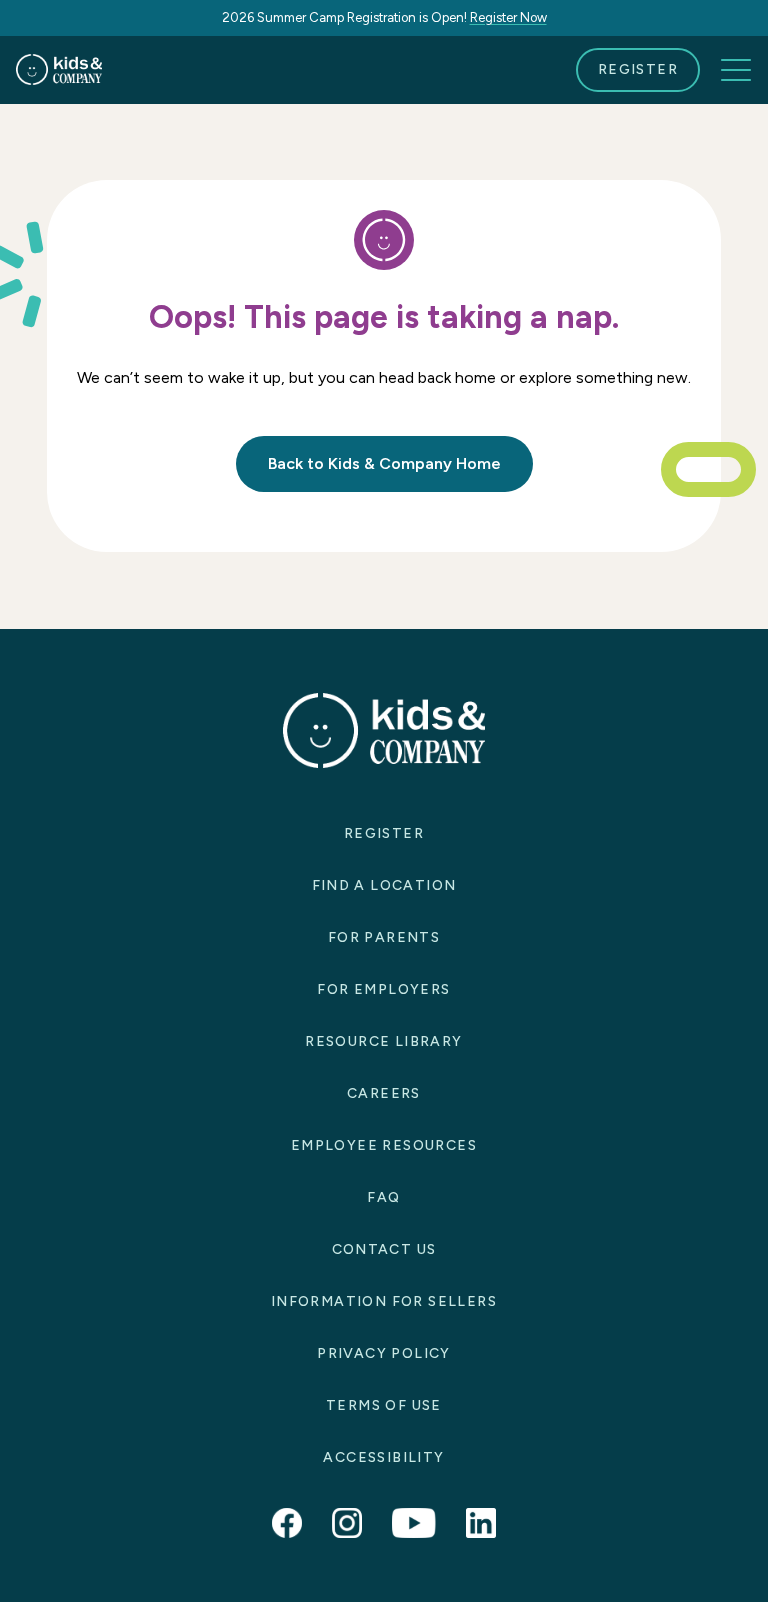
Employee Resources (384, 1145)
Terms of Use (384, 1405)
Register (638, 69)
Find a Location (384, 885)
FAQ (383, 1197)
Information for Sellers (384, 1301)
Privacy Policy (384, 1353)
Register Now (508, 17)
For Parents (384, 937)
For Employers (383, 989)
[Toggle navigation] (736, 70)
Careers (384, 1093)
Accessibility (383, 1457)
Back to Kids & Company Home (384, 463)
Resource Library (383, 1041)
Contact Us (384, 1249)
